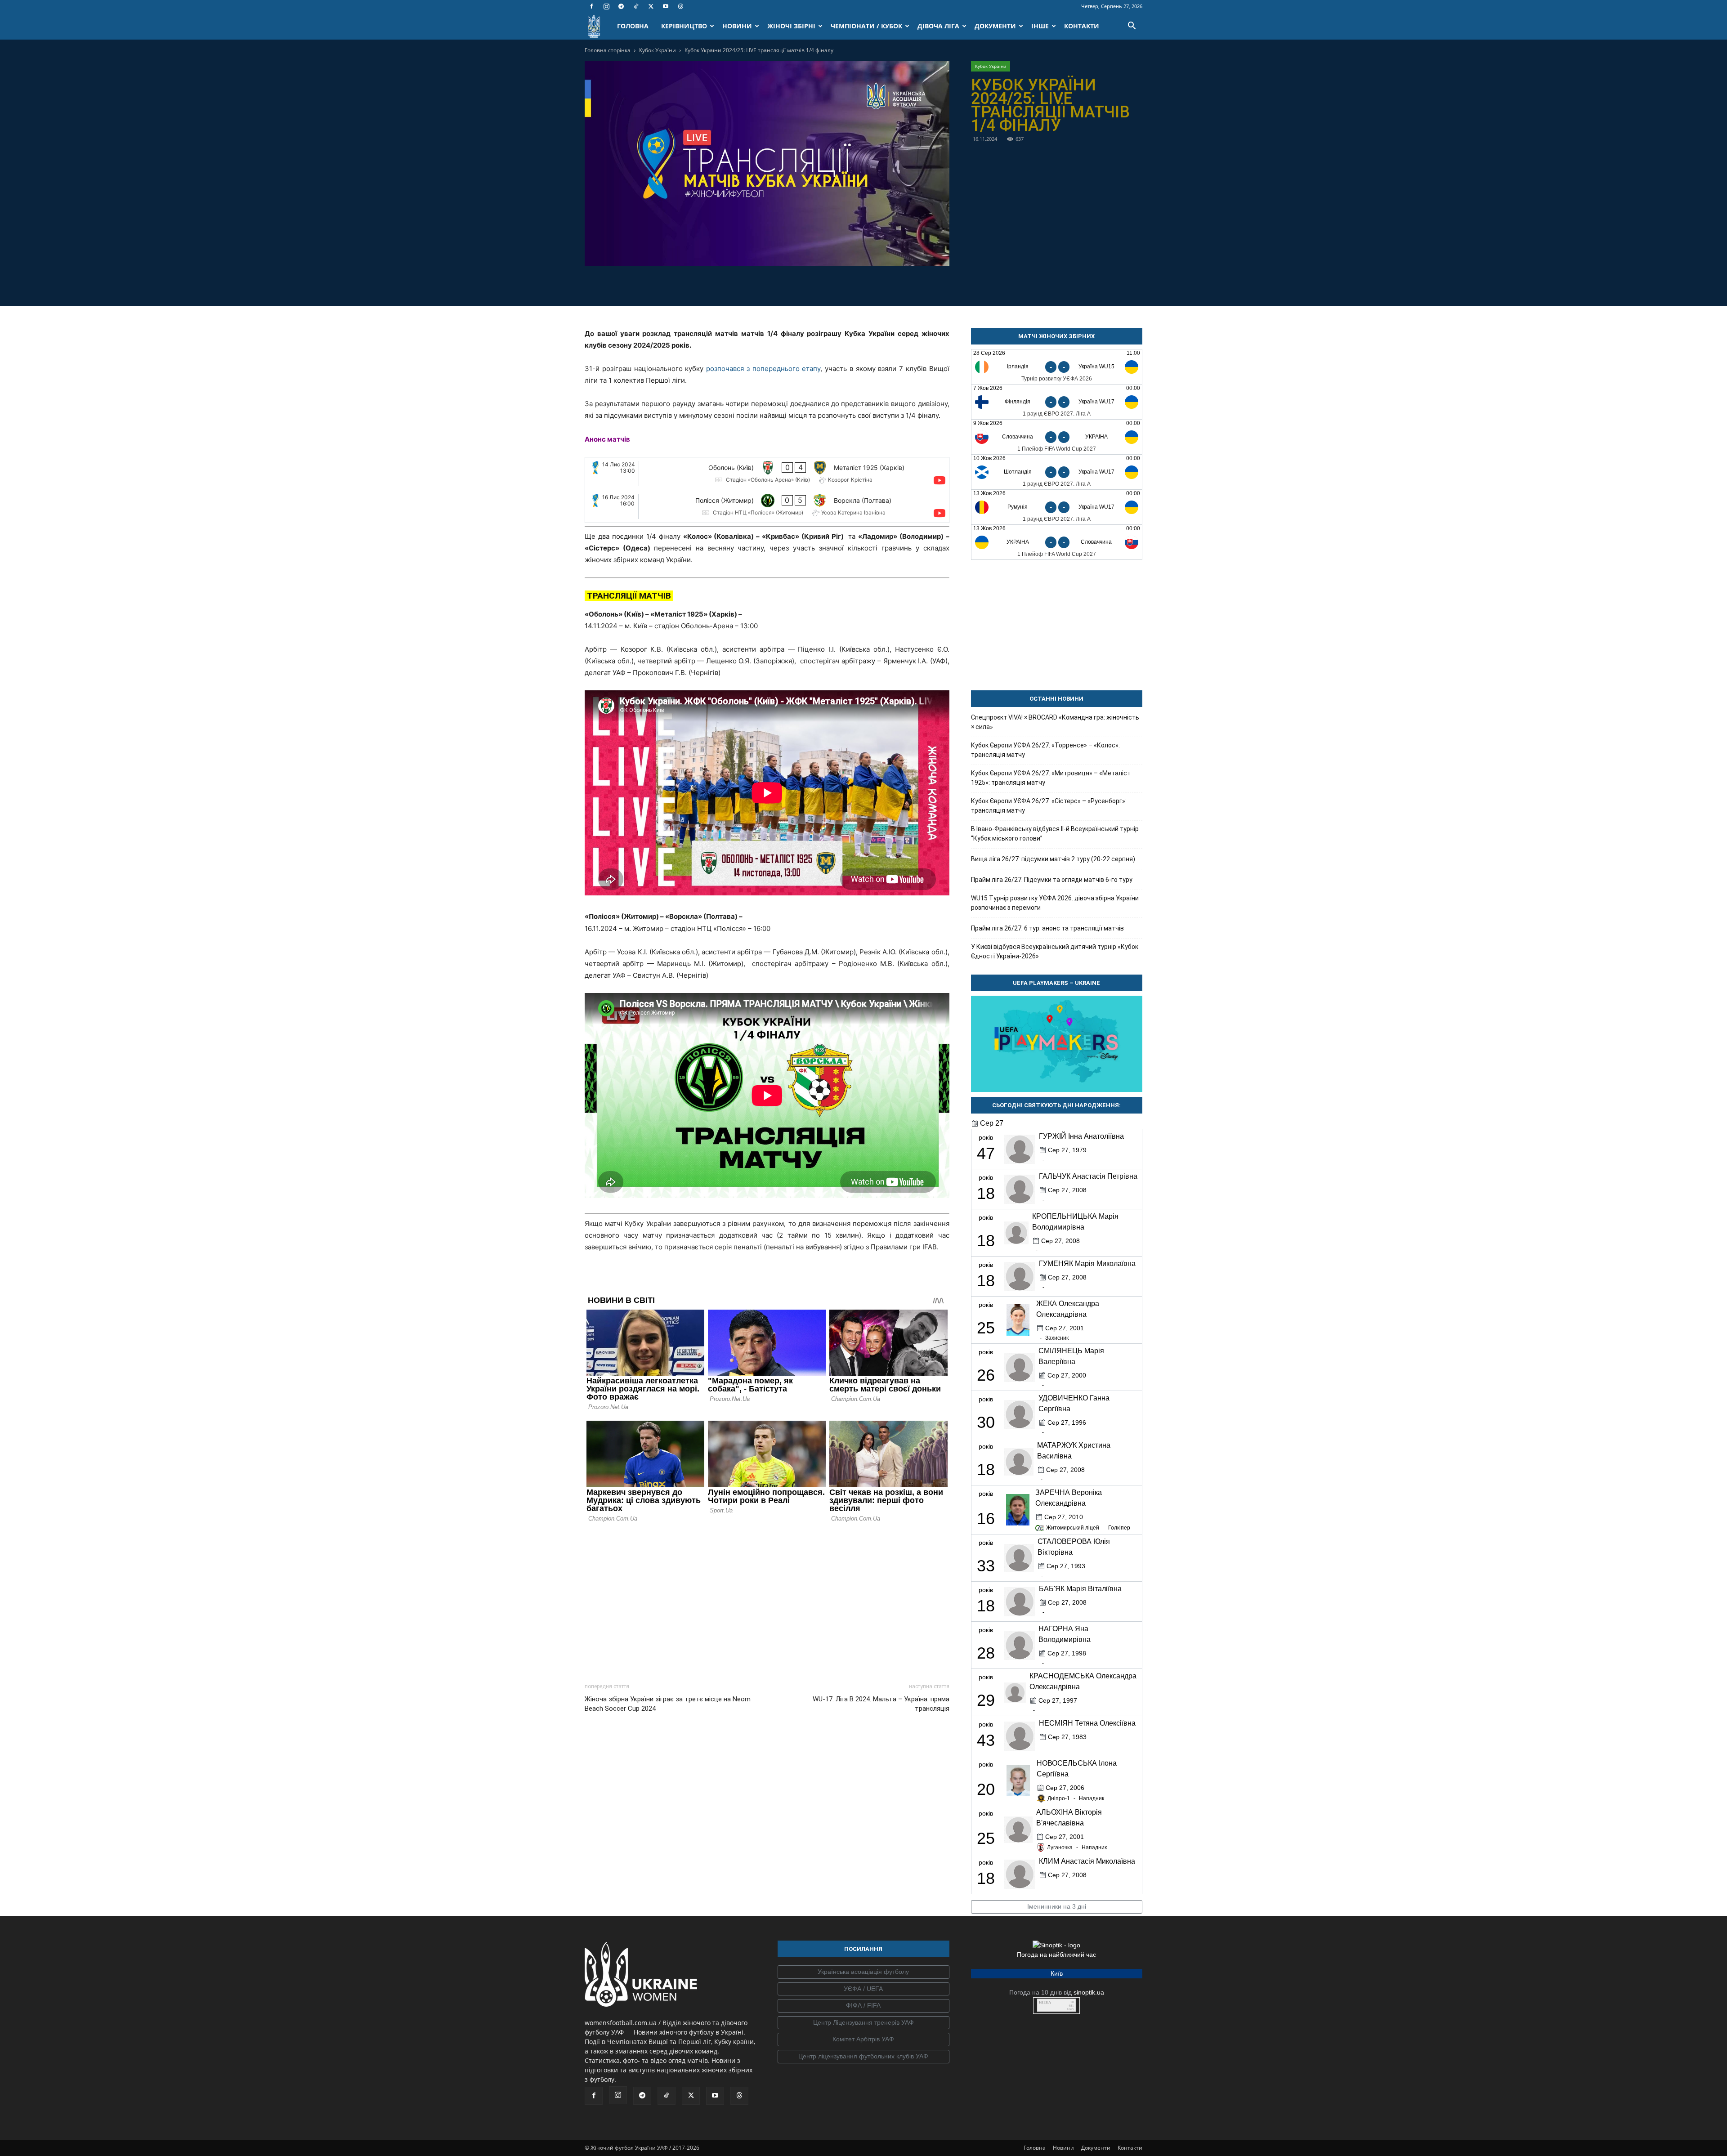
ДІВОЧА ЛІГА (938, 26)
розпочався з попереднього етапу (763, 369)
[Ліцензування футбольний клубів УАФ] (863, 2057)
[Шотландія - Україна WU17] (1057, 472)
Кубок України (658, 50)
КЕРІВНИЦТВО (684, 26)
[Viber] (777, 285)
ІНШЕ (1040, 26)
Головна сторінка (608, 50)
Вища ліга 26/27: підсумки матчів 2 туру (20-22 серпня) (1053, 859)
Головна (1035, 2148)
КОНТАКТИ (1082, 26)
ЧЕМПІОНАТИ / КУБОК (866, 26)
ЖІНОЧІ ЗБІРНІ (791, 26)
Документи (1096, 2148)
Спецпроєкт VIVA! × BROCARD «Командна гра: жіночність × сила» (1055, 722)
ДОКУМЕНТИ (995, 26)
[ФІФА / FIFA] (863, 2006)
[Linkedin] (819, 285)
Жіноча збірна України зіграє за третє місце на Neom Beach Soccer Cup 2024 (668, 1704)
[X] (651, 6)
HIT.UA (1045, 2002)
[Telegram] (621, 6)
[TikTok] (636, 6)
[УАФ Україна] (863, 1972)
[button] (1132, 27)
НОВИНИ (737, 26)
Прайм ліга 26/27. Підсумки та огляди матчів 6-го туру (1052, 880)
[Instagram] (606, 6)
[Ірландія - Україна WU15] (1057, 367)
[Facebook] (591, 6)
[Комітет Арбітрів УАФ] (863, 2040)
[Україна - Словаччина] (1057, 542)
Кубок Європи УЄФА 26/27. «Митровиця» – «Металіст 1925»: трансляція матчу (1051, 778)
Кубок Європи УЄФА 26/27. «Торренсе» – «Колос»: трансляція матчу (1045, 750)
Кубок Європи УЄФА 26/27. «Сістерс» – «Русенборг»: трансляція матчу (1049, 806)
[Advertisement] (767, 1600)
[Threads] (680, 6)
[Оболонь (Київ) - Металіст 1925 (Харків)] (767, 474)
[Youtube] (666, 6)
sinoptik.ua (1089, 1992)
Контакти (1130, 2148)
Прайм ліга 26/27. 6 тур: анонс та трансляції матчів (1047, 928)
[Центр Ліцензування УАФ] (863, 2023)
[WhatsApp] (798, 285)
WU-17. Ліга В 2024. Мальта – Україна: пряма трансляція (881, 1704)
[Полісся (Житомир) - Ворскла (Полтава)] (767, 506)
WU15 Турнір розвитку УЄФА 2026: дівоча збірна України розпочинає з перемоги (1055, 903)
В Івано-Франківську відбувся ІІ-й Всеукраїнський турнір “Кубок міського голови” (1055, 834)
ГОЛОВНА (633, 26)
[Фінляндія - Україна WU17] (1057, 402)
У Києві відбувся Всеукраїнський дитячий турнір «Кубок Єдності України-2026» (1055, 951)
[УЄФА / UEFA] (863, 1989)
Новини (1063, 2148)
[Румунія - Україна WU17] (1057, 507)
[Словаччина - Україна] (1057, 437)
